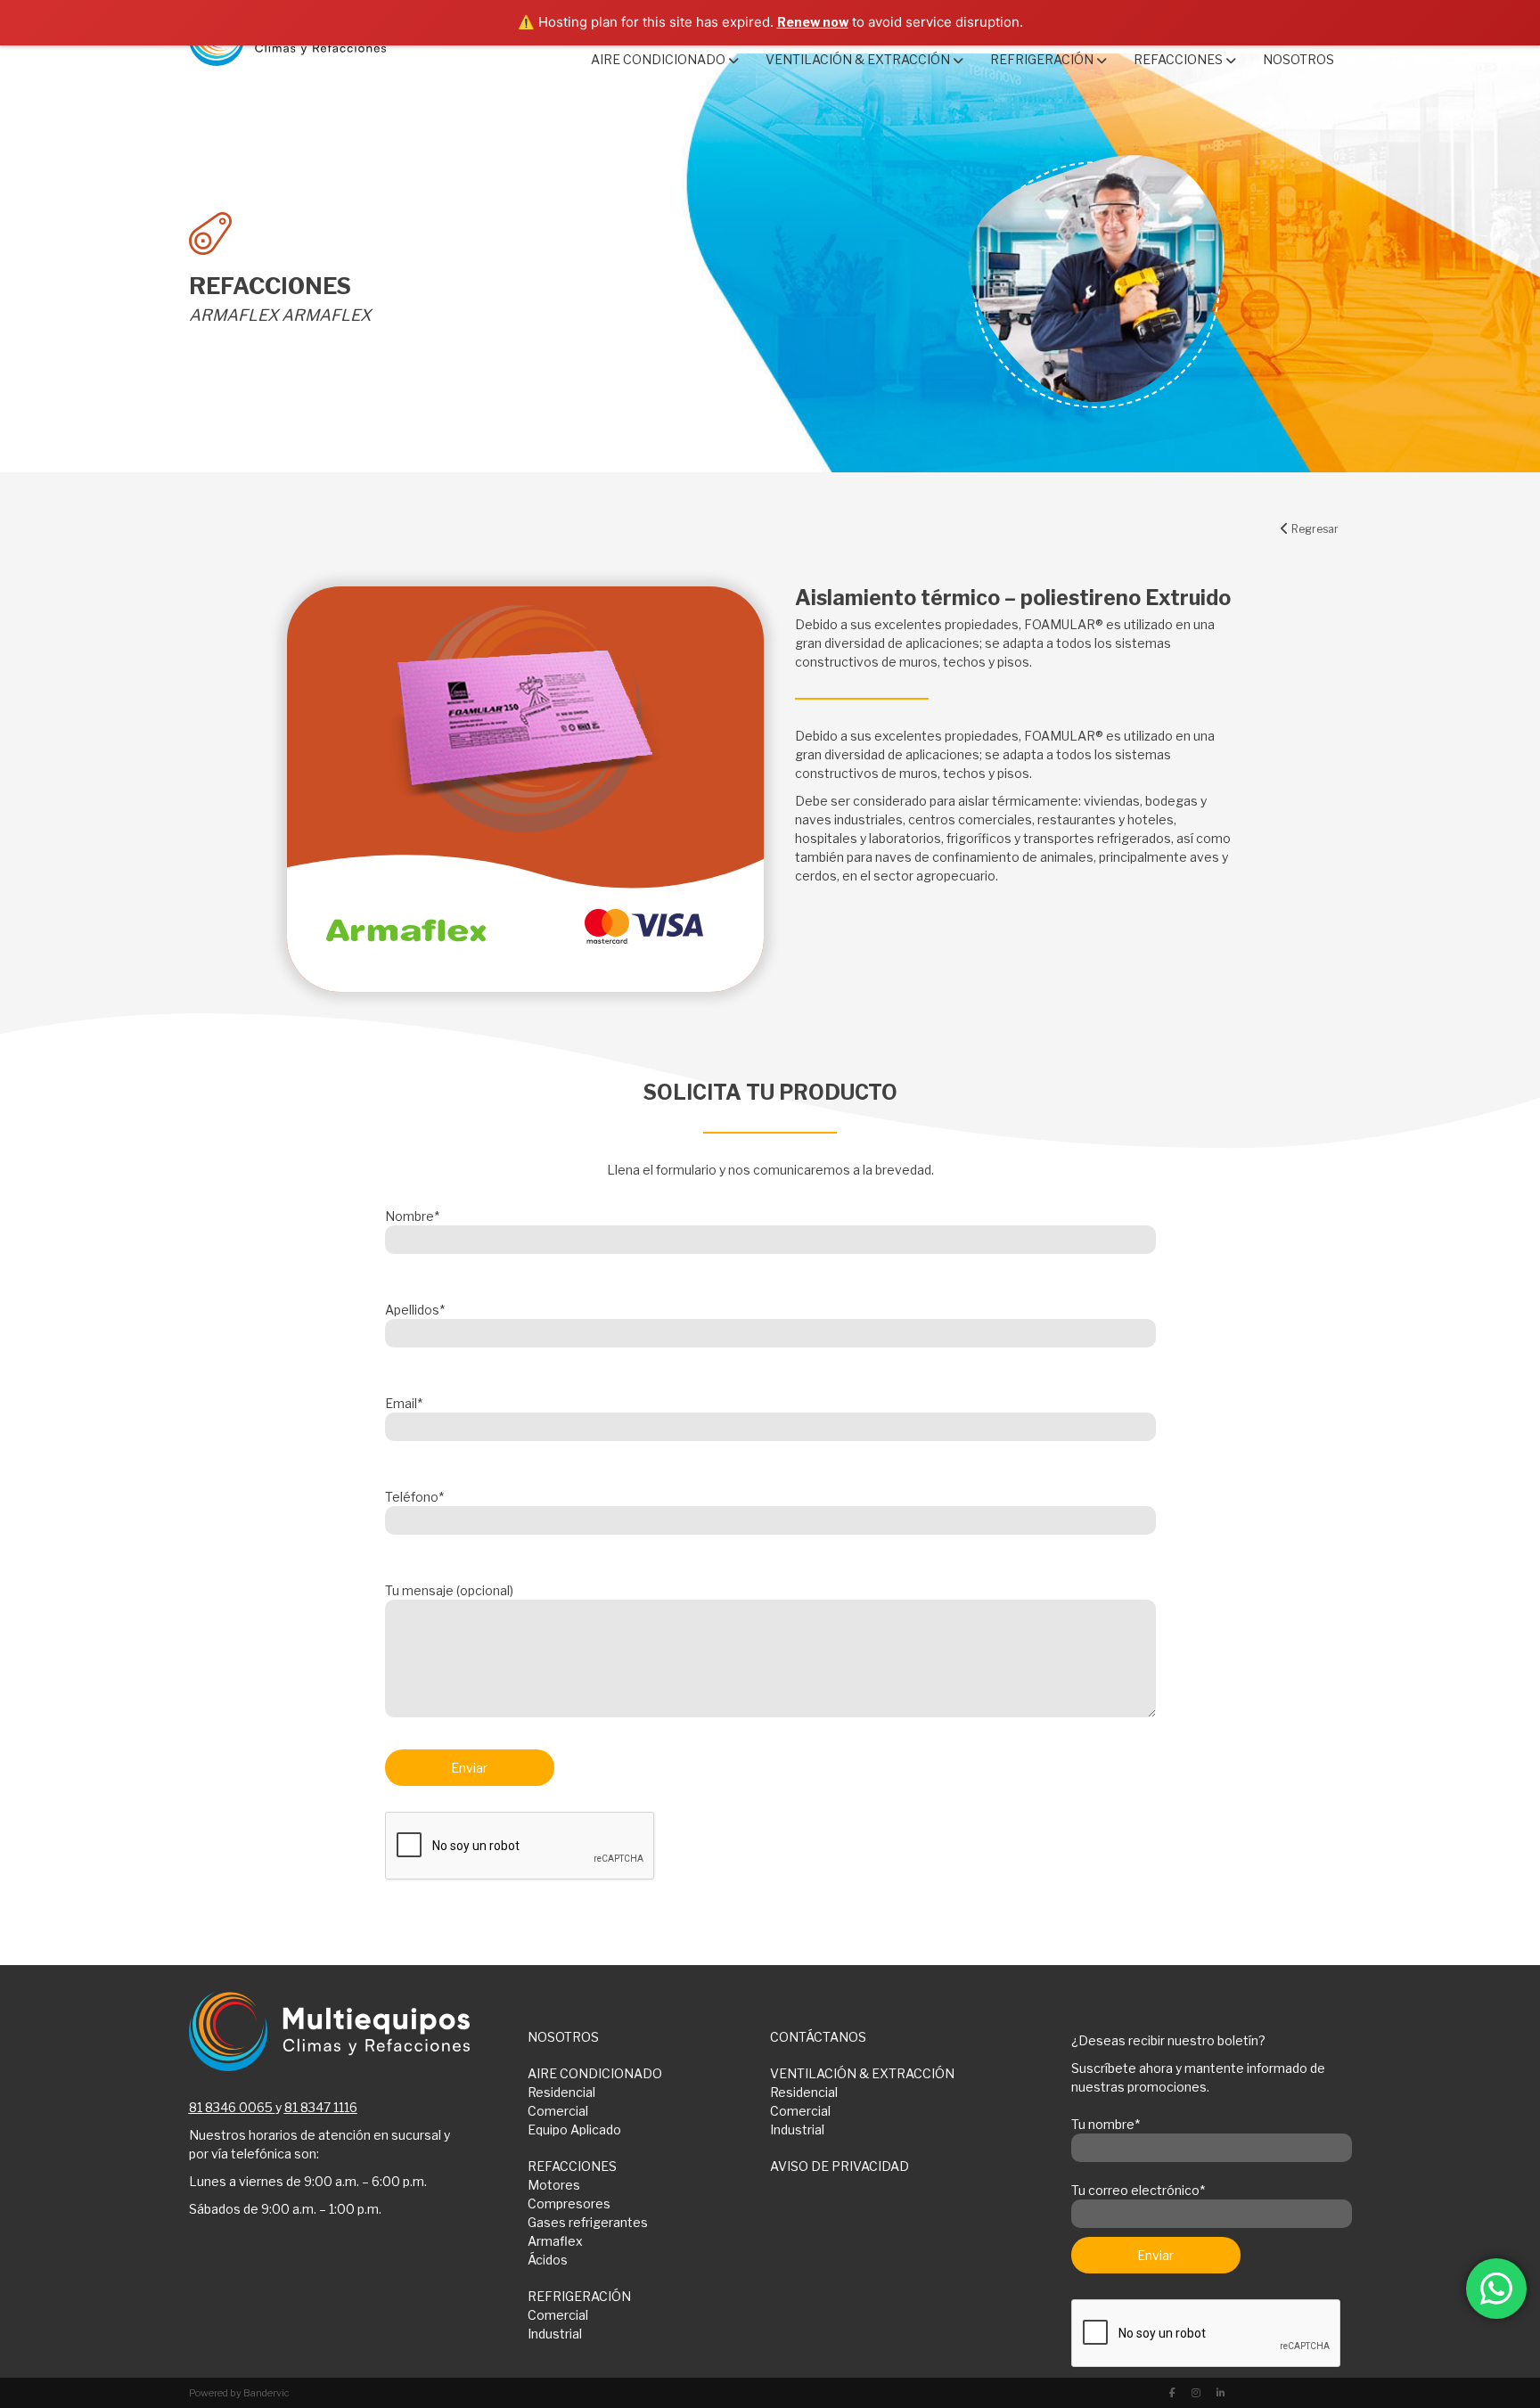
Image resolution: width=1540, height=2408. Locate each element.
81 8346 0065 (231, 2107)
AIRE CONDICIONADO (595, 2073)
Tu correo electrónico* (1138, 2190)
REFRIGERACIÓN (579, 2296)
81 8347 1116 (321, 2107)
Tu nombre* (1106, 2124)
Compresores (569, 2203)
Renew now (813, 22)
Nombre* (412, 1216)
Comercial (558, 2111)
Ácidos (548, 2260)
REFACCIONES (572, 2166)
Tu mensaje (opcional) (449, 1590)
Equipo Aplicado (574, 2130)
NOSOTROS (563, 2037)
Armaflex (555, 2241)
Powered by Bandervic (239, 2393)
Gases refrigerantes (588, 2222)
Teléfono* (414, 1497)
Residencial (561, 2092)
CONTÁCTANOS (818, 2037)
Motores (554, 2185)
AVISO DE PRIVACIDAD (840, 2166)
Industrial (797, 2130)
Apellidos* (415, 1310)
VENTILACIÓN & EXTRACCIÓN (862, 2073)
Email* (404, 1403)
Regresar (1314, 529)
